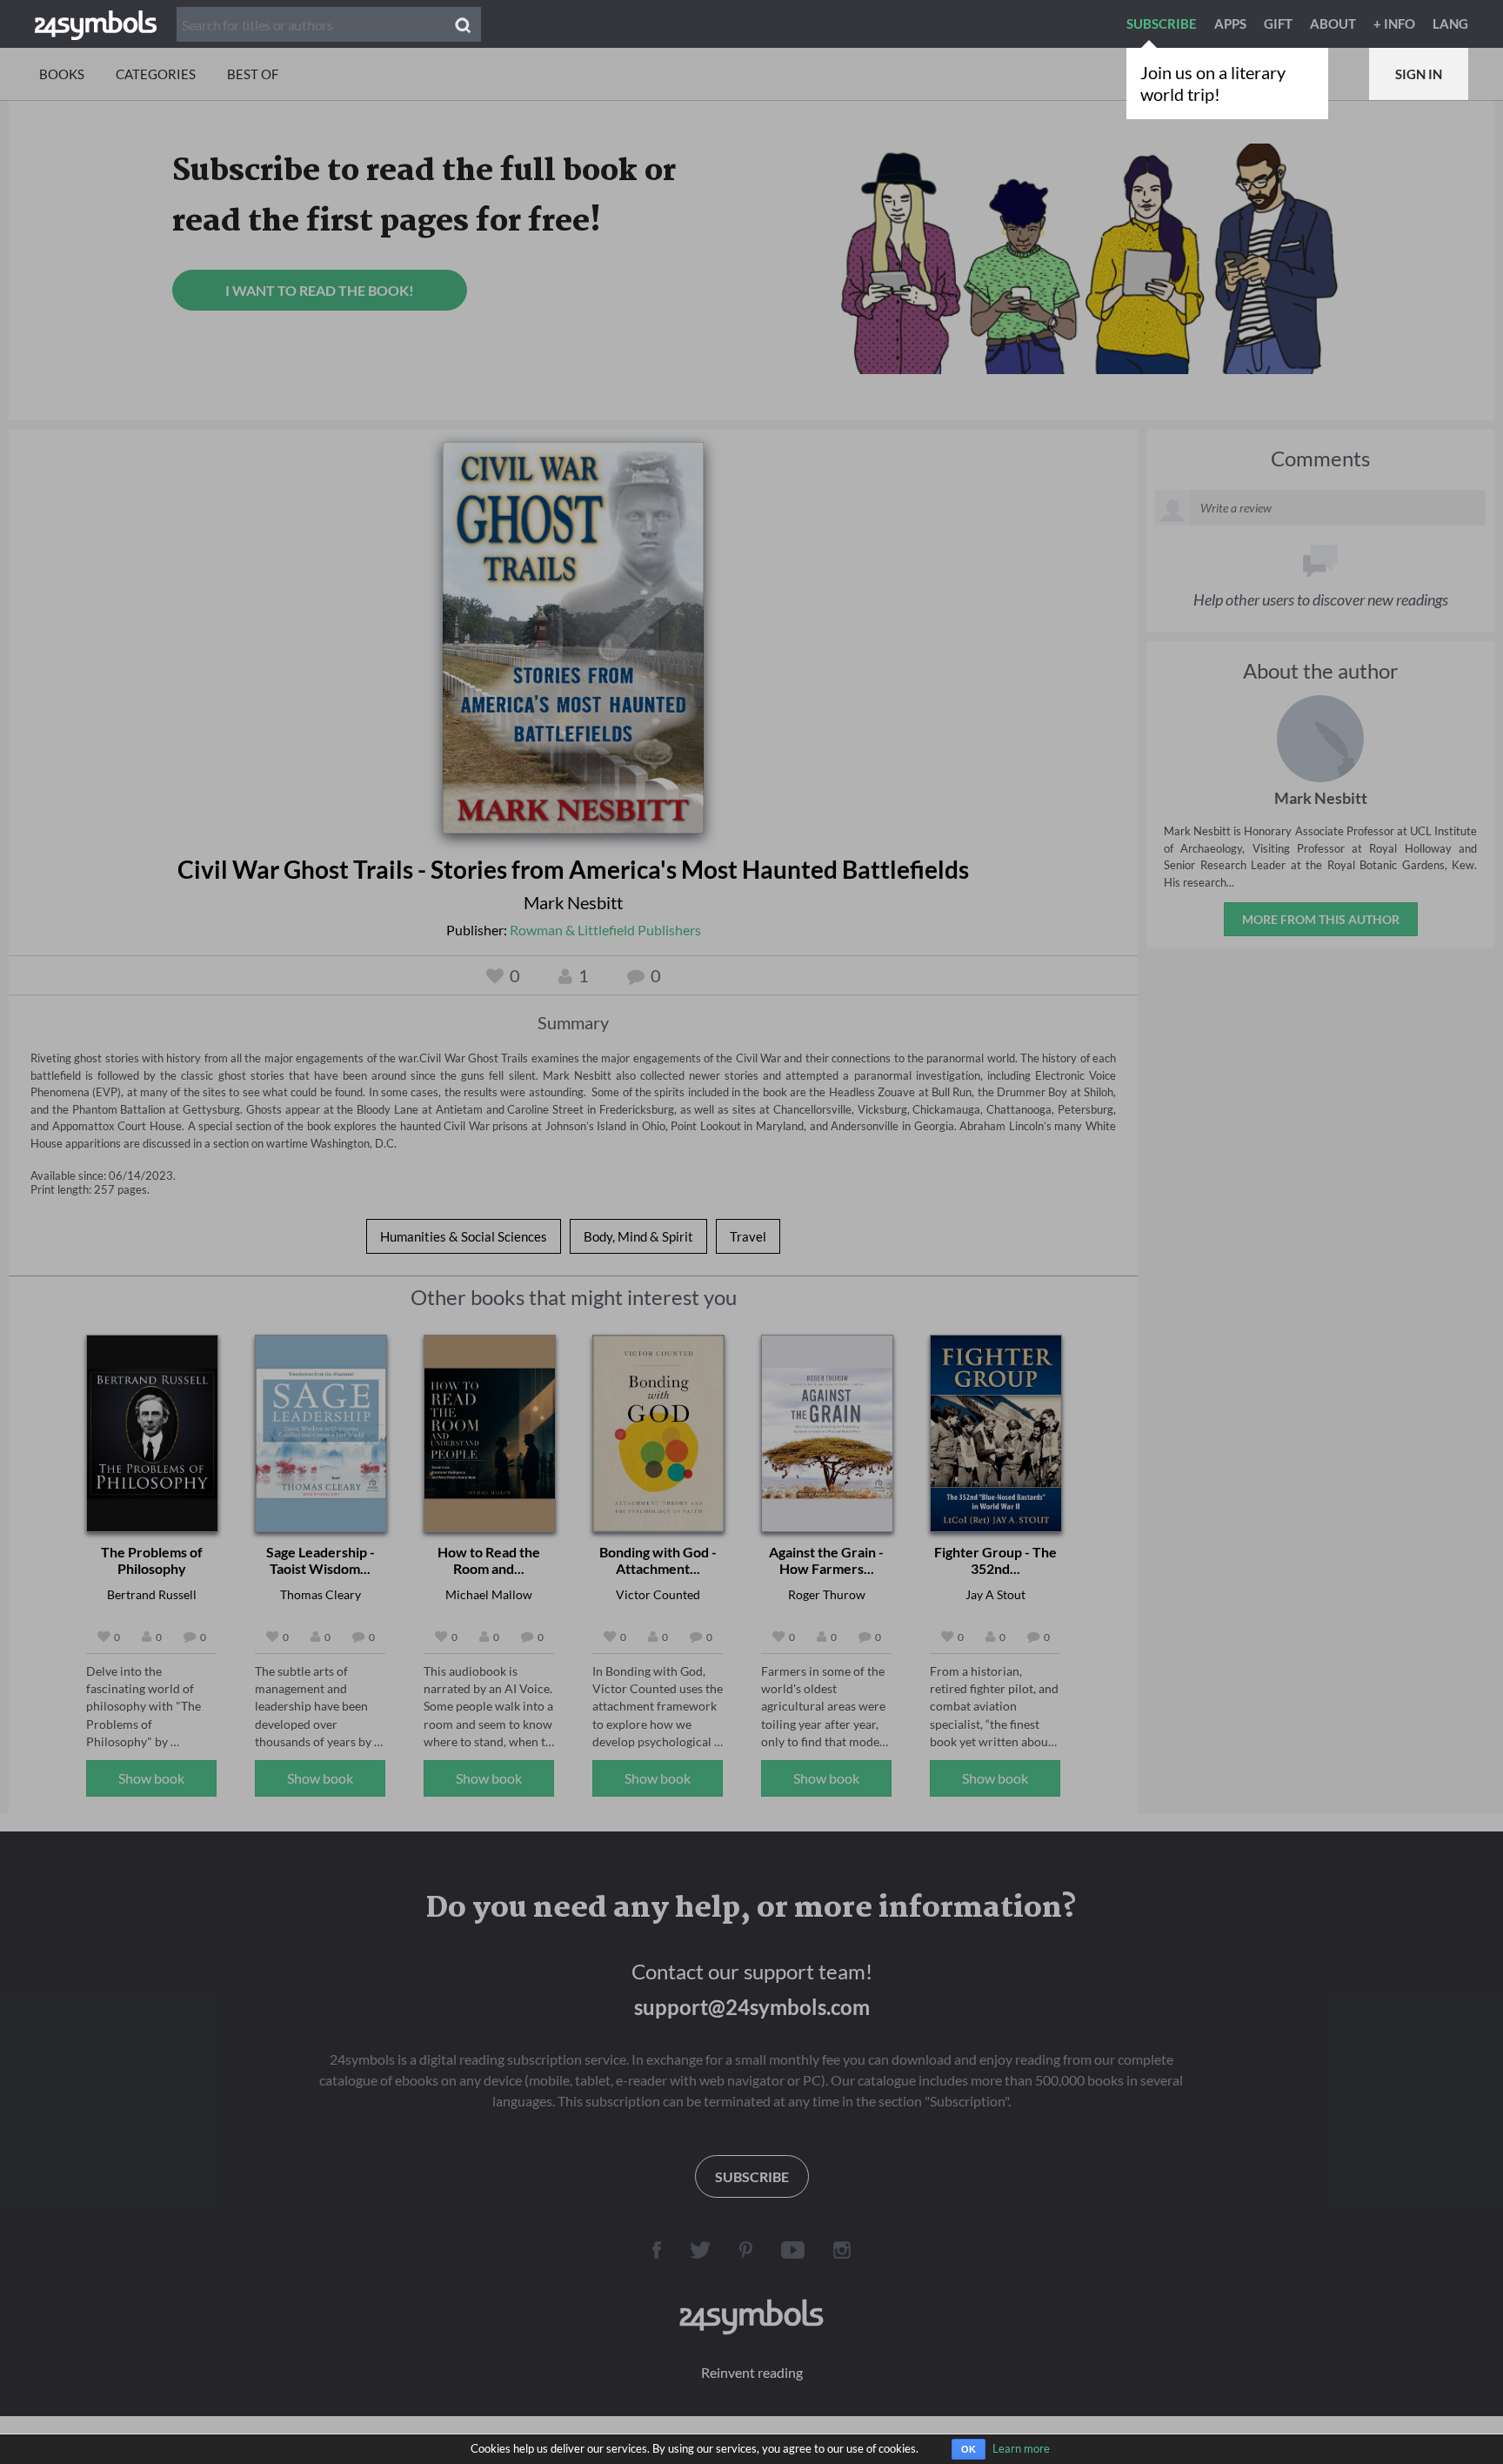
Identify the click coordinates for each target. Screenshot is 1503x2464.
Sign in (1419, 74)
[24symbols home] (96, 23)
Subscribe (1162, 23)
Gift (1278, 23)
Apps (1230, 23)
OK (969, 2449)
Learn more (1021, 2448)
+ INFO (1394, 23)
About (1333, 23)
